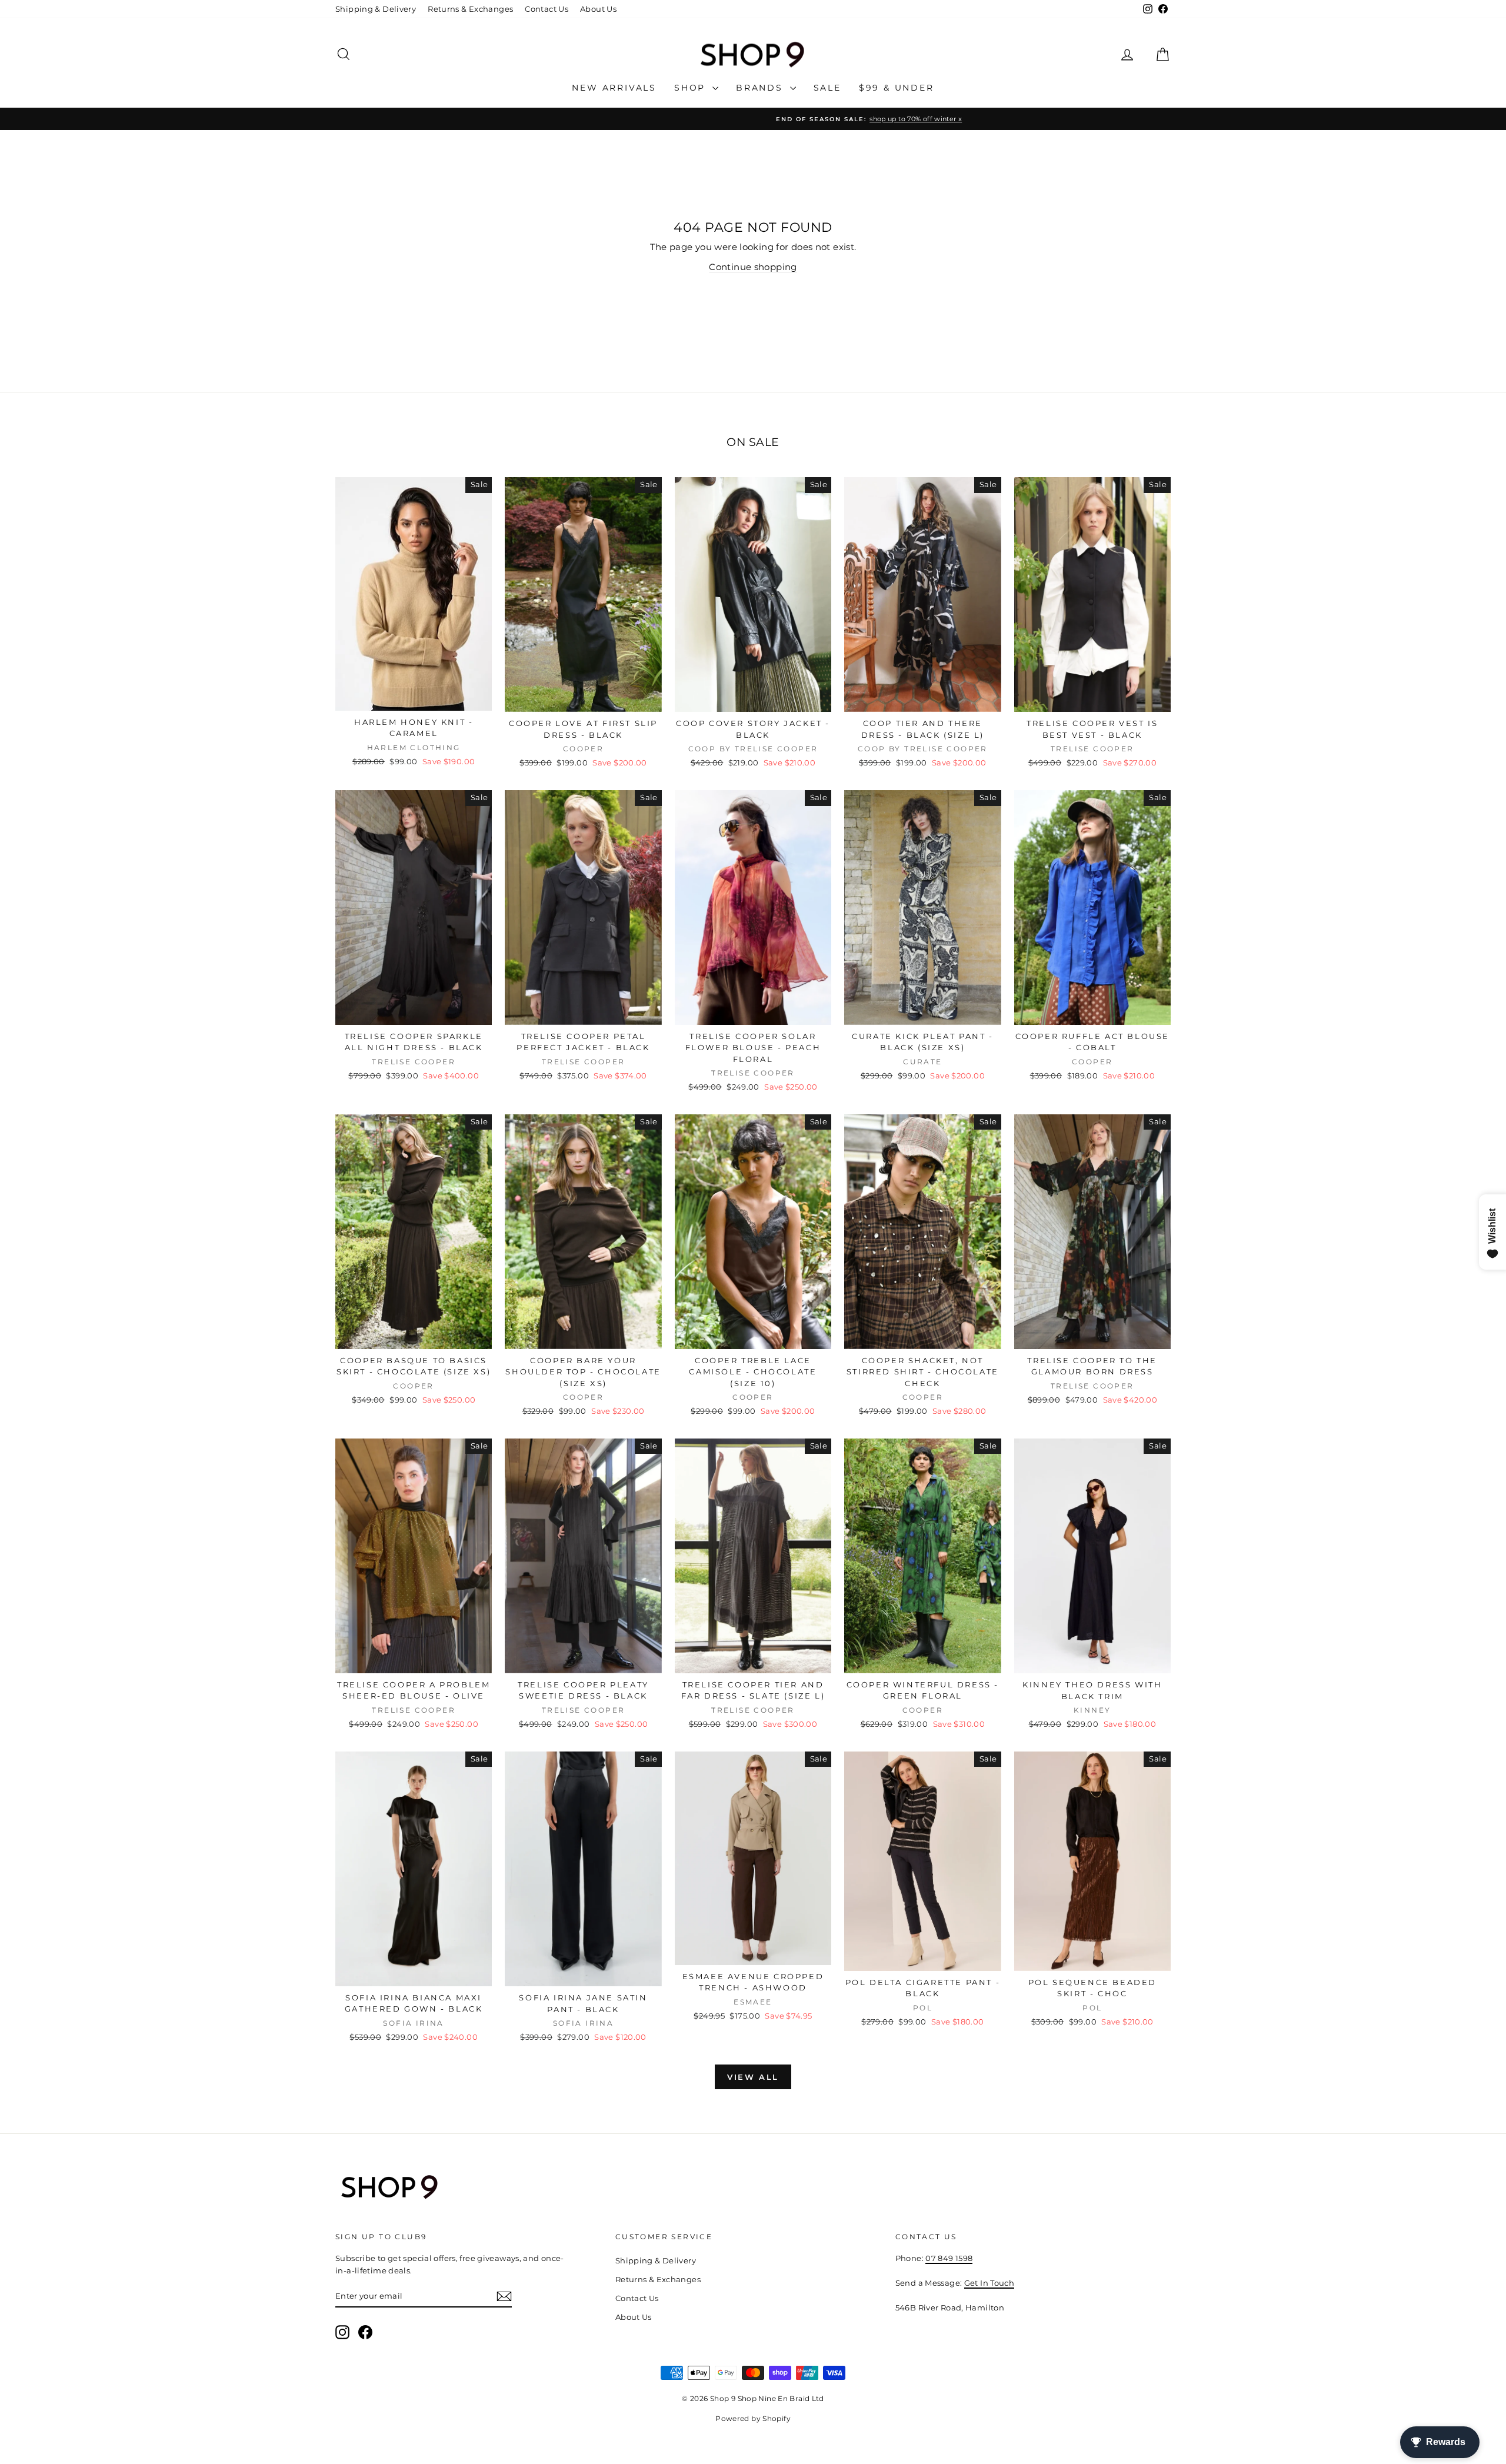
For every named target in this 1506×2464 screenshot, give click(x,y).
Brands (762, 88)
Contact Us (547, 9)
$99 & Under (897, 88)
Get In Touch (989, 2283)
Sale (827, 88)
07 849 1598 (949, 2258)
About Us (598, 9)
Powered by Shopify (753, 2418)
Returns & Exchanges (470, 9)
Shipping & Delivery (376, 9)
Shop (692, 88)
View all (753, 2077)
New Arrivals (614, 88)
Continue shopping (753, 267)
